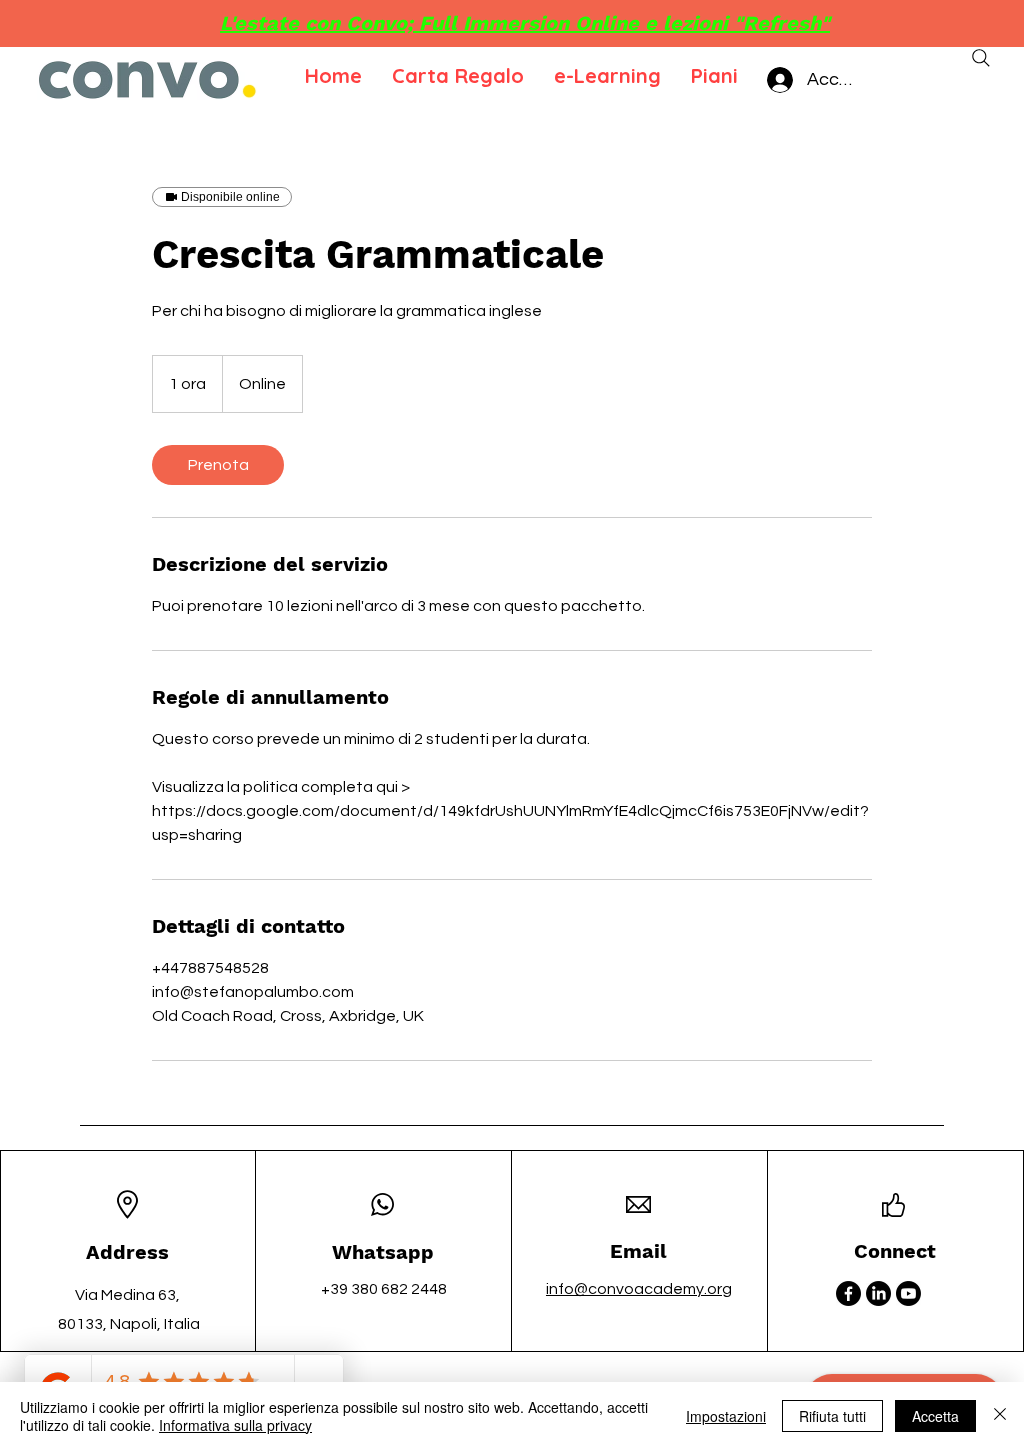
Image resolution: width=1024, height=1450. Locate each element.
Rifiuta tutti (832, 1416)
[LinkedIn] (878, 1293)
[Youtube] (908, 1293)
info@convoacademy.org (639, 1289)
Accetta (935, 1416)
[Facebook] (848, 1293)
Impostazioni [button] (726, 1416)
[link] (218, 465)
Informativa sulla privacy (235, 1425)
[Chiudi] (1000, 1416)
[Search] (981, 58)
